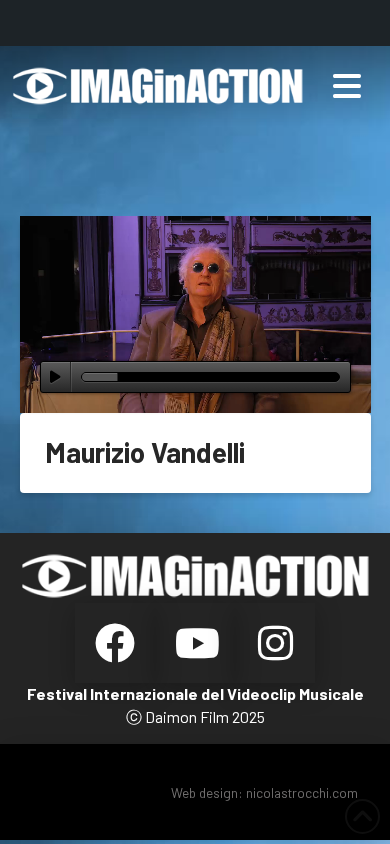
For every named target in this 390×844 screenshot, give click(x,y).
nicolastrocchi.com (302, 792)
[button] (347, 86)
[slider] (210, 377)
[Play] (55, 377)
